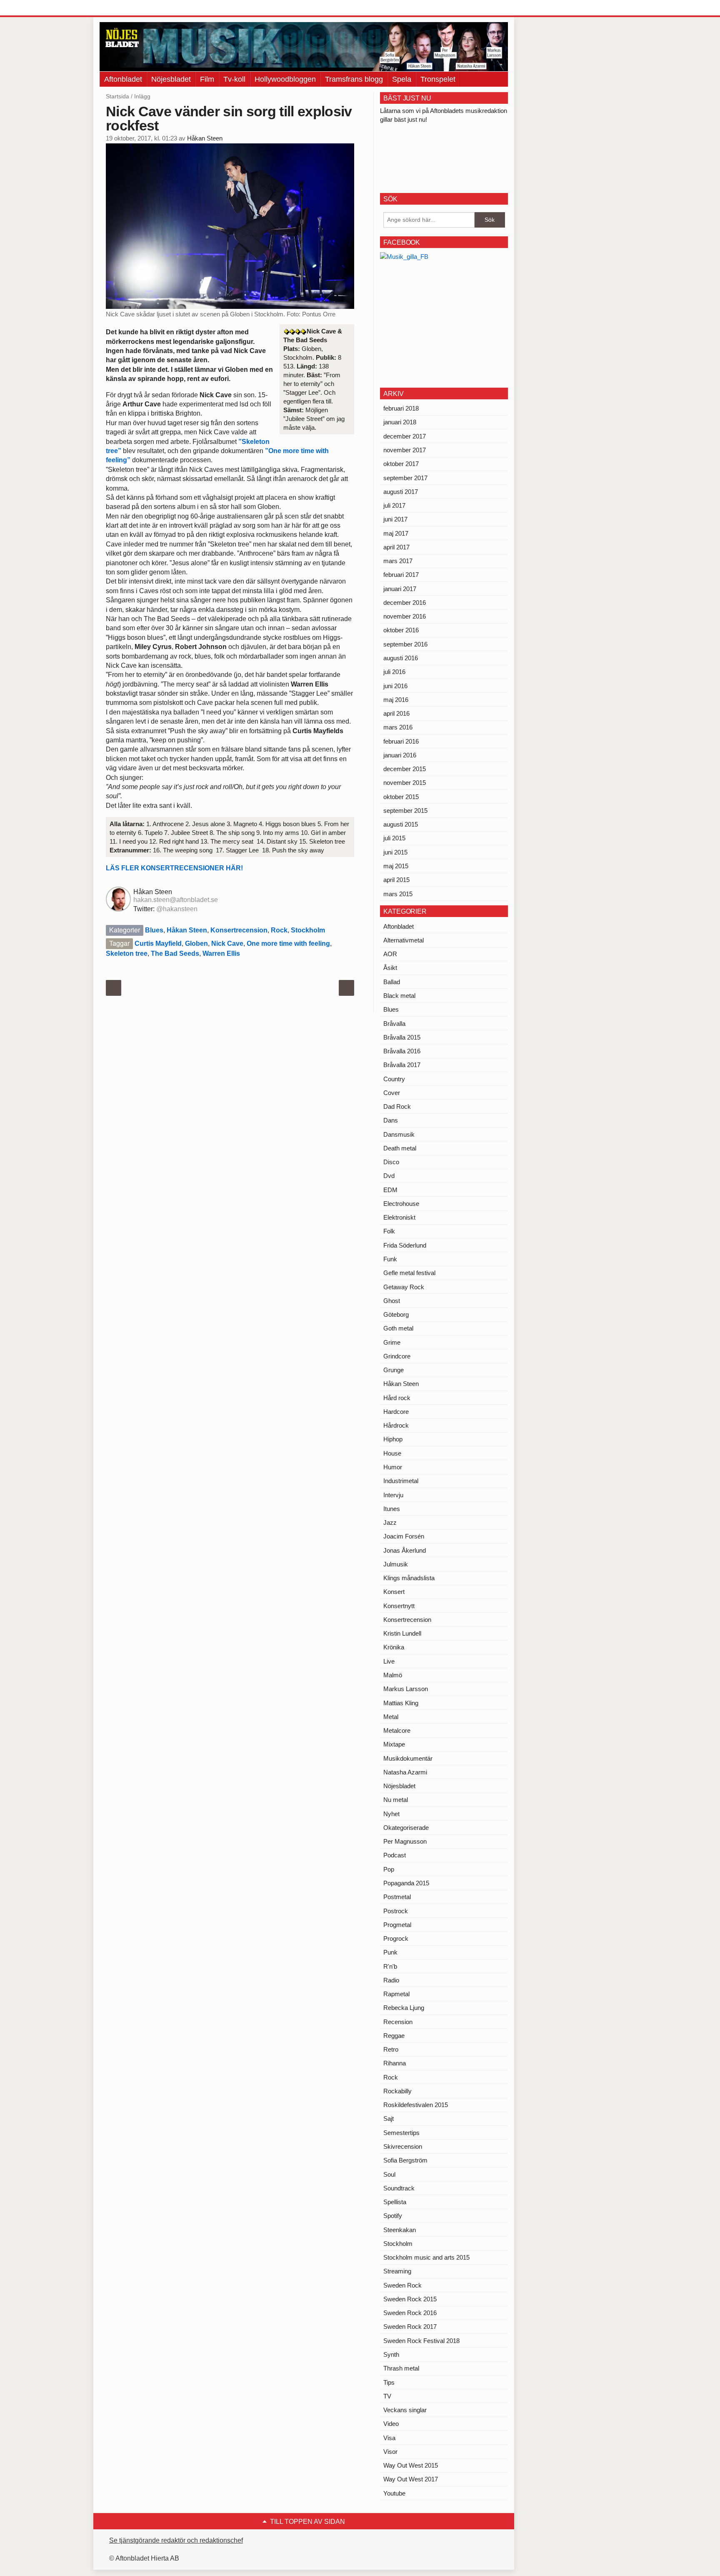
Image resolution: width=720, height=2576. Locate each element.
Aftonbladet (123, 79)
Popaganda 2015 (406, 1883)
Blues (154, 930)
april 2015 (396, 880)
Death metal (400, 1148)
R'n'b (390, 1966)
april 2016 (396, 713)
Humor (393, 1467)
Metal (391, 1717)
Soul (389, 2174)
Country (394, 1079)
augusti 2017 (401, 492)
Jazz (390, 1522)
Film (207, 79)
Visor (390, 2452)
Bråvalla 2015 (402, 1037)
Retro (391, 2049)
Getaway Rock (404, 1287)
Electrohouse (401, 1204)
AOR (390, 954)
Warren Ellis (221, 953)
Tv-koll (234, 79)
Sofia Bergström (405, 2160)
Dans (391, 1120)
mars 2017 (398, 561)
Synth (391, 2354)
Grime (392, 1342)
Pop (389, 1869)
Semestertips (401, 2133)
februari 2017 (401, 575)
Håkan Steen (205, 138)
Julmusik (396, 1564)
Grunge (394, 1370)
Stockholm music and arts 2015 (426, 2257)
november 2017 (405, 450)
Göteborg (396, 1314)
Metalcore (397, 1730)
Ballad (392, 982)
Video (391, 2424)
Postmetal (397, 1897)
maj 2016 (396, 700)
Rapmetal (396, 1994)
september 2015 (405, 811)
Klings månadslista (409, 1578)
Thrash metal (401, 2368)
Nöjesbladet (171, 79)
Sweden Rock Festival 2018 (421, 2341)
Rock (279, 930)
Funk (390, 1259)
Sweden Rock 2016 (410, 2313)
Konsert (394, 1592)
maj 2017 (396, 533)
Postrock (396, 1911)
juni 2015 (395, 852)
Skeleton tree (127, 953)
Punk (390, 1952)
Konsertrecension (239, 930)
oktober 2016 (401, 630)
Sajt (389, 2119)
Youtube (394, 2493)
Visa (389, 2438)
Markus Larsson (406, 1689)
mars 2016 (398, 727)
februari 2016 (401, 741)
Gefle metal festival (409, 1273)
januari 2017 (400, 589)
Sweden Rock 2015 (410, 2299)
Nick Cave (227, 943)
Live (389, 1661)
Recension (398, 2022)
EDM (390, 1190)
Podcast (395, 1855)
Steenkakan (400, 2230)
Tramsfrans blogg (354, 79)
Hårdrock (396, 1425)
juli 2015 (394, 838)
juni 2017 (395, 519)
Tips (389, 2382)
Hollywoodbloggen (285, 79)
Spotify (393, 2216)
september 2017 (405, 478)
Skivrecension (403, 2146)
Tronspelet (438, 79)
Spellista (395, 2202)
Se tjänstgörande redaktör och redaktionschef (176, 2540)
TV (387, 2396)
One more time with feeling (288, 943)
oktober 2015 (401, 797)
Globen (196, 943)
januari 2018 (400, 422)
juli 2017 (394, 505)
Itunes (392, 1509)
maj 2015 (396, 866)
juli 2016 (394, 672)
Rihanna (395, 2063)
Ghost (392, 1301)
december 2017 (405, 436)
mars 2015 (398, 894)
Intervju (393, 1495)
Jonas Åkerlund (405, 1550)
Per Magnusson (405, 1841)
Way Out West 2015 (411, 2465)
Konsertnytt (399, 1606)
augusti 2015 (401, 824)
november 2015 (405, 783)
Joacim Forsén (404, 1536)
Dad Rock (397, 1106)
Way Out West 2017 (411, 2479)
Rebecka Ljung (404, 2008)
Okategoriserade (406, 1828)
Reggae (394, 2036)
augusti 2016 (401, 658)
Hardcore (396, 1412)
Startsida (117, 96)
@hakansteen (177, 909)
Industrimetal (401, 1481)
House (392, 1453)
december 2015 (405, 769)
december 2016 (405, 603)
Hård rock (397, 1398)
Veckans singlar (405, 2410)
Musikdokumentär (408, 1758)
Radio (391, 1980)
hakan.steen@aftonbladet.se (176, 900)
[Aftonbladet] (131, 8)
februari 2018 (401, 408)
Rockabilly (397, 2091)
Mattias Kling (401, 1703)
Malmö (393, 1675)
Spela (402, 79)
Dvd (389, 1176)
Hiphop (393, 1439)
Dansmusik (399, 1134)
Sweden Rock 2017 (410, 2327)
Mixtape (394, 1744)
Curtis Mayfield (158, 943)
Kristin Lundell (402, 1633)
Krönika (394, 1647)
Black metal (399, 996)
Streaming (397, 2271)
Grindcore (397, 1356)
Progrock (396, 1938)
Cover (392, 1093)
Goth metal (398, 1328)
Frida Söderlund (405, 1245)
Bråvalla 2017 (402, 1065)
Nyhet (391, 1814)
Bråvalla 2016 (402, 1051)
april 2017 (396, 547)
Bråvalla (394, 1024)
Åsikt (390, 968)
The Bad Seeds (175, 953)
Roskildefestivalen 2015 (416, 2105)
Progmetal (397, 1925)
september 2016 (405, 644)
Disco (391, 1162)
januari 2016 (400, 755)
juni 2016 (395, 686)
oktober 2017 (401, 464)
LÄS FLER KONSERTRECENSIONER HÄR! (174, 868)
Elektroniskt (399, 1217)
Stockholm (308, 930)
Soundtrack (399, 2188)
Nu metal (396, 1800)
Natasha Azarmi (405, 1772)
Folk (389, 1231)
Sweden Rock (402, 2285)
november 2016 (405, 616)
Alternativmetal (404, 940)
